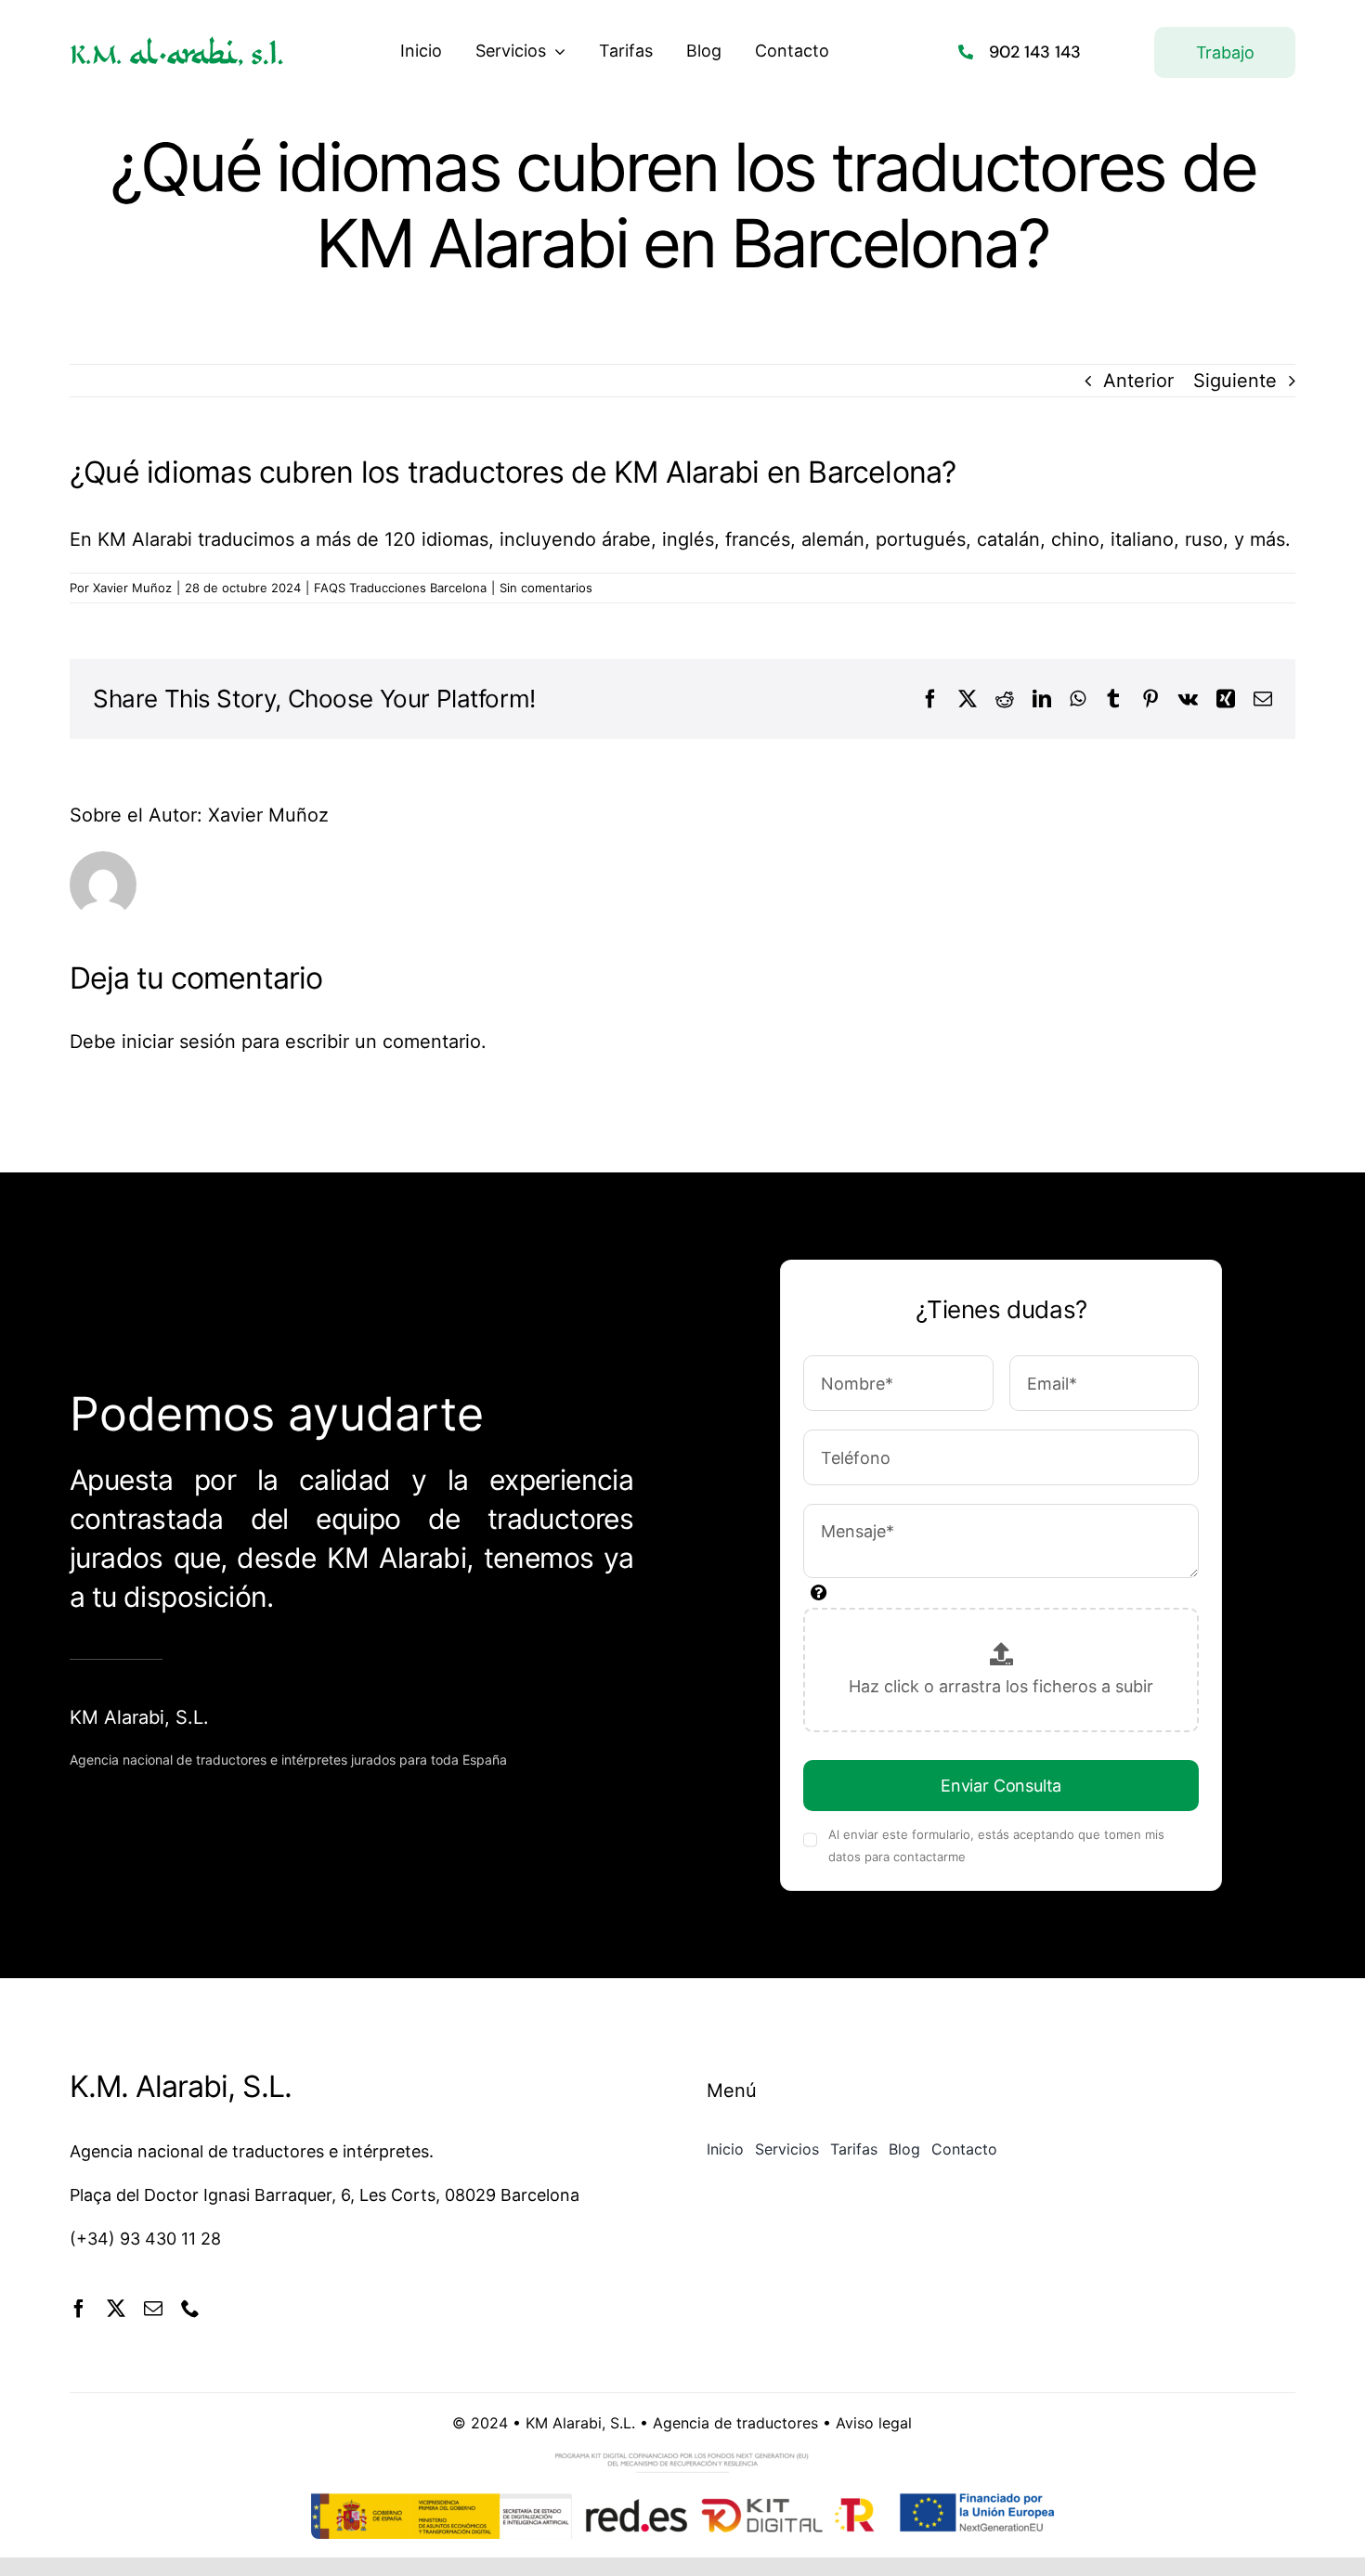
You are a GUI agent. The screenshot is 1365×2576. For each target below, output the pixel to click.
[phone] (190, 2309)
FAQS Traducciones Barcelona (400, 588)
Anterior (1138, 381)
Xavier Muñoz (132, 588)
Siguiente (1235, 381)
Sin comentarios (546, 588)
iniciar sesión (182, 1042)
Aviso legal (874, 2423)
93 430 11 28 (170, 2239)
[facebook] (79, 2309)
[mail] (153, 2309)
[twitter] (116, 2309)
